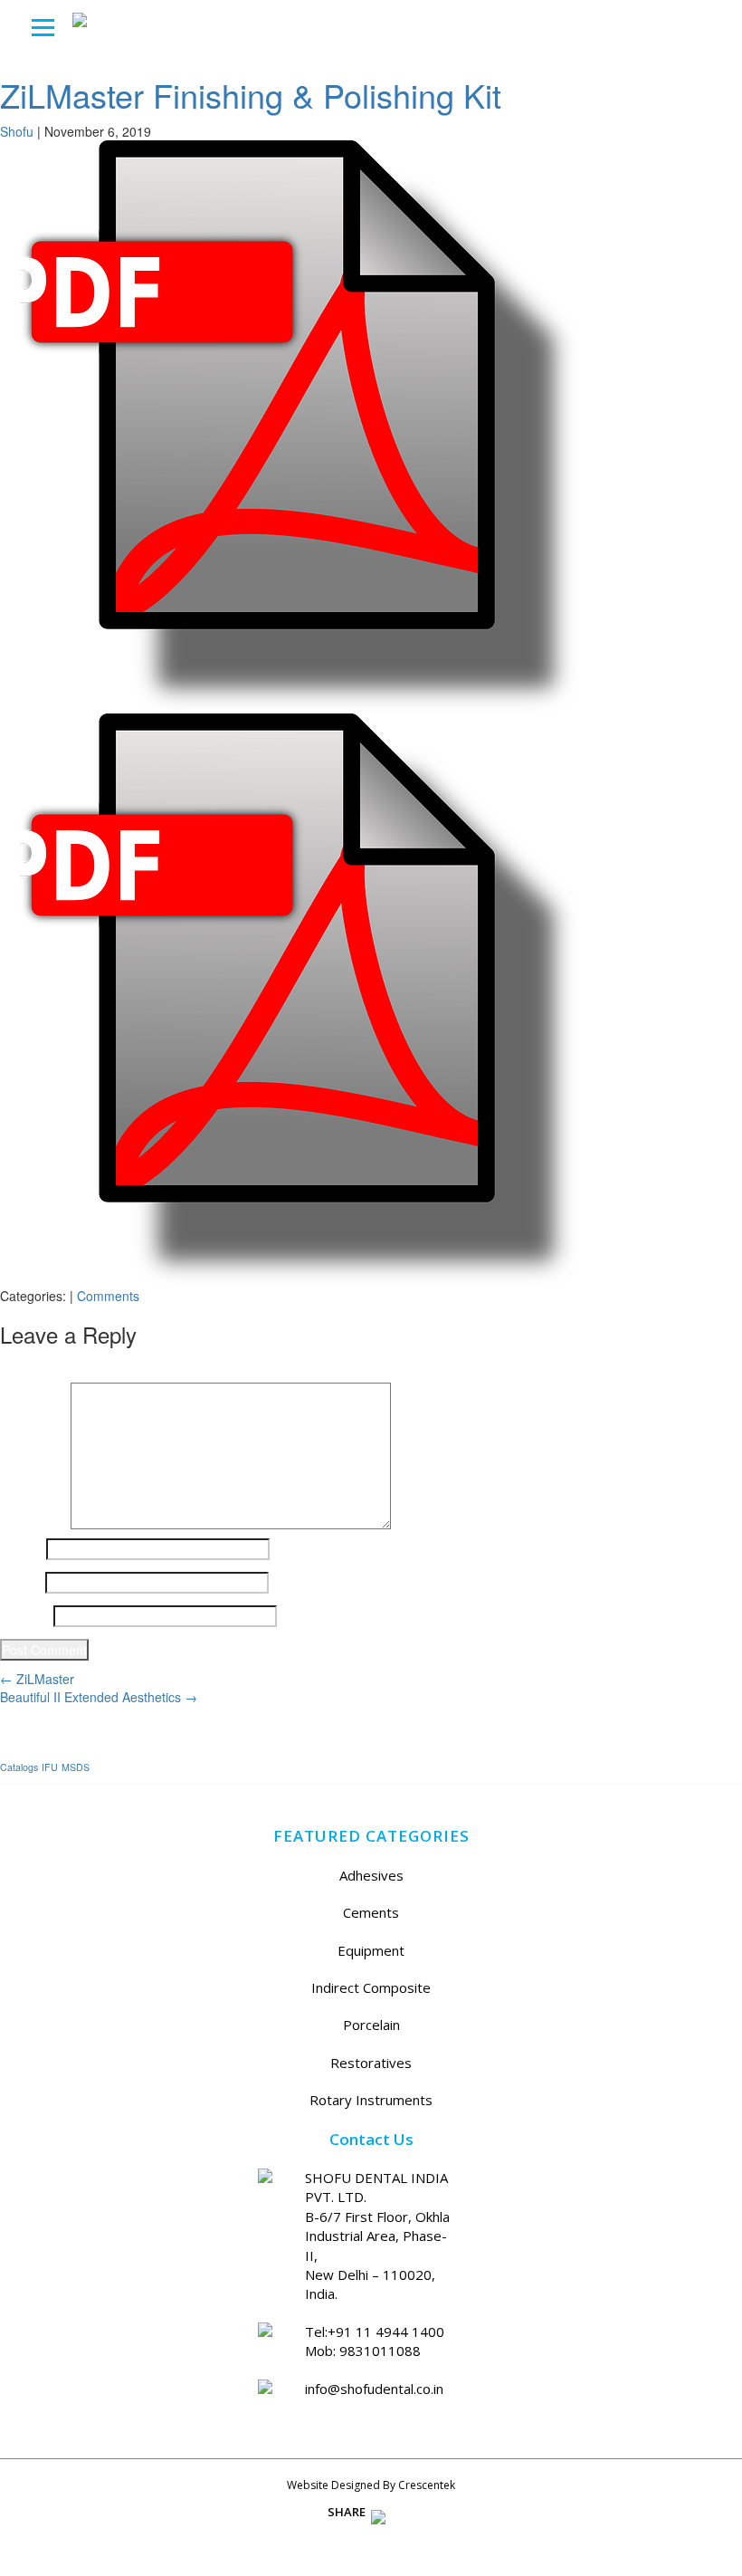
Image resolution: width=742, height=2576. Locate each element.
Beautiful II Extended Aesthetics (99, 1697)
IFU (50, 1767)
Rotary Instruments (371, 2100)
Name (21, 1549)
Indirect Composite (371, 1987)
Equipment (371, 1950)
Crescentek (427, 2485)
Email (21, 1583)
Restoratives (371, 2063)
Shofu (17, 131)
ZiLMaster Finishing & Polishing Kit (251, 95)
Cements (371, 1912)
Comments (108, 1296)
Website (25, 1616)
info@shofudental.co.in (374, 2389)
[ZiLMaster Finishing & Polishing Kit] (290, 425)
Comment (33, 1392)
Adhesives (371, 1875)
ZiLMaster (37, 1679)
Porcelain (371, 2025)
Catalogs (19, 1767)
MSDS (76, 1767)
